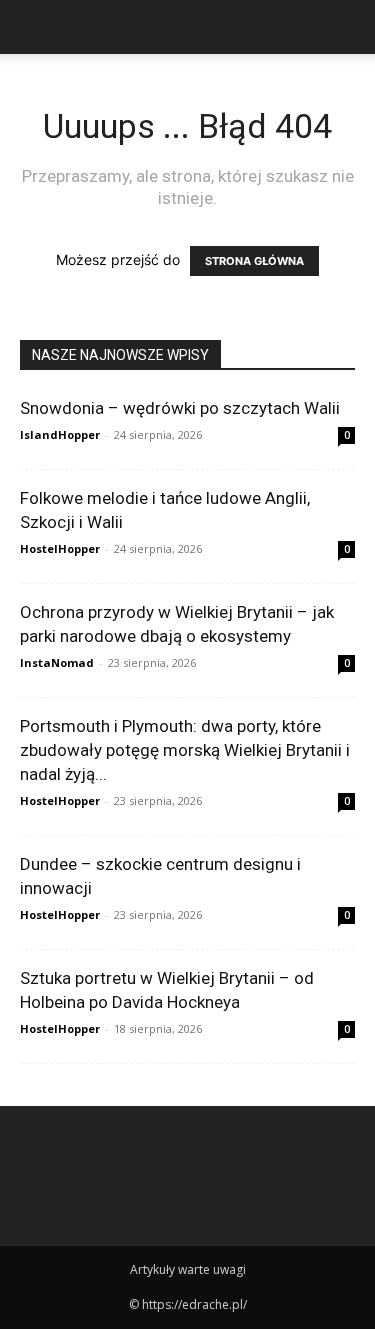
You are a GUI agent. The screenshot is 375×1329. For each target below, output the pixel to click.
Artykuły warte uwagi (188, 1269)
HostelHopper (60, 548)
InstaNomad (57, 662)
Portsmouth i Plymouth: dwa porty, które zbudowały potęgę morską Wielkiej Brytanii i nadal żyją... (185, 750)
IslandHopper (60, 434)
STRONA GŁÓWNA (254, 261)
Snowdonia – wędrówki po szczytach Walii (180, 408)
